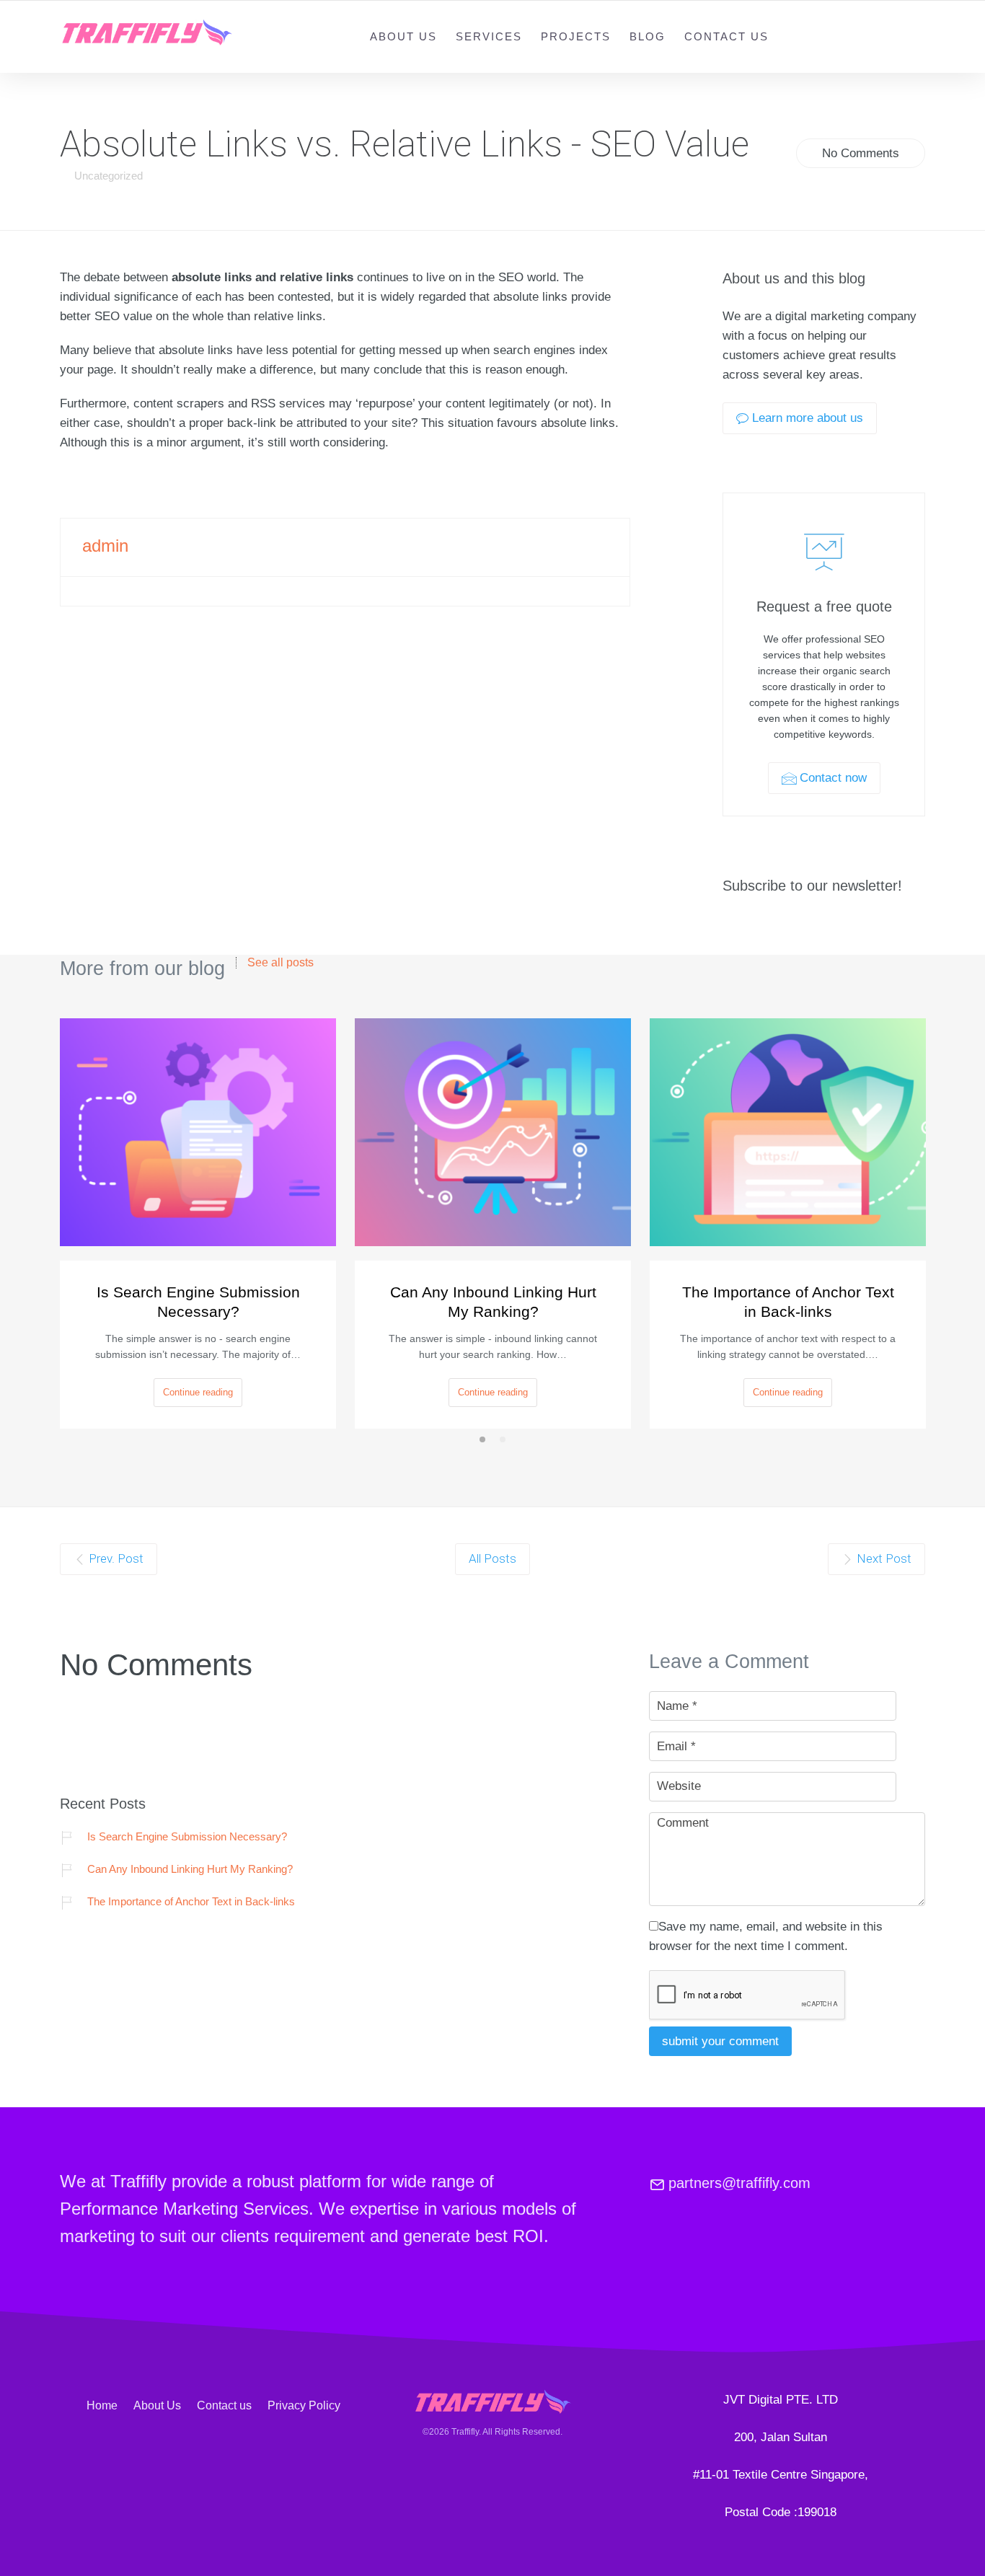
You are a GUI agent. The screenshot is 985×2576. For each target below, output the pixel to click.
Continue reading (198, 1392)
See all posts (281, 963)
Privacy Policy (304, 2405)
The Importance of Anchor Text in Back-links (788, 1302)
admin (105, 546)
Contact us (726, 36)
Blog (648, 36)
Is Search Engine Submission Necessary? (198, 1302)
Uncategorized (109, 176)
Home (102, 2405)
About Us (403, 36)
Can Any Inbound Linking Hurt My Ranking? (493, 1302)
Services (489, 36)
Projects (576, 36)
